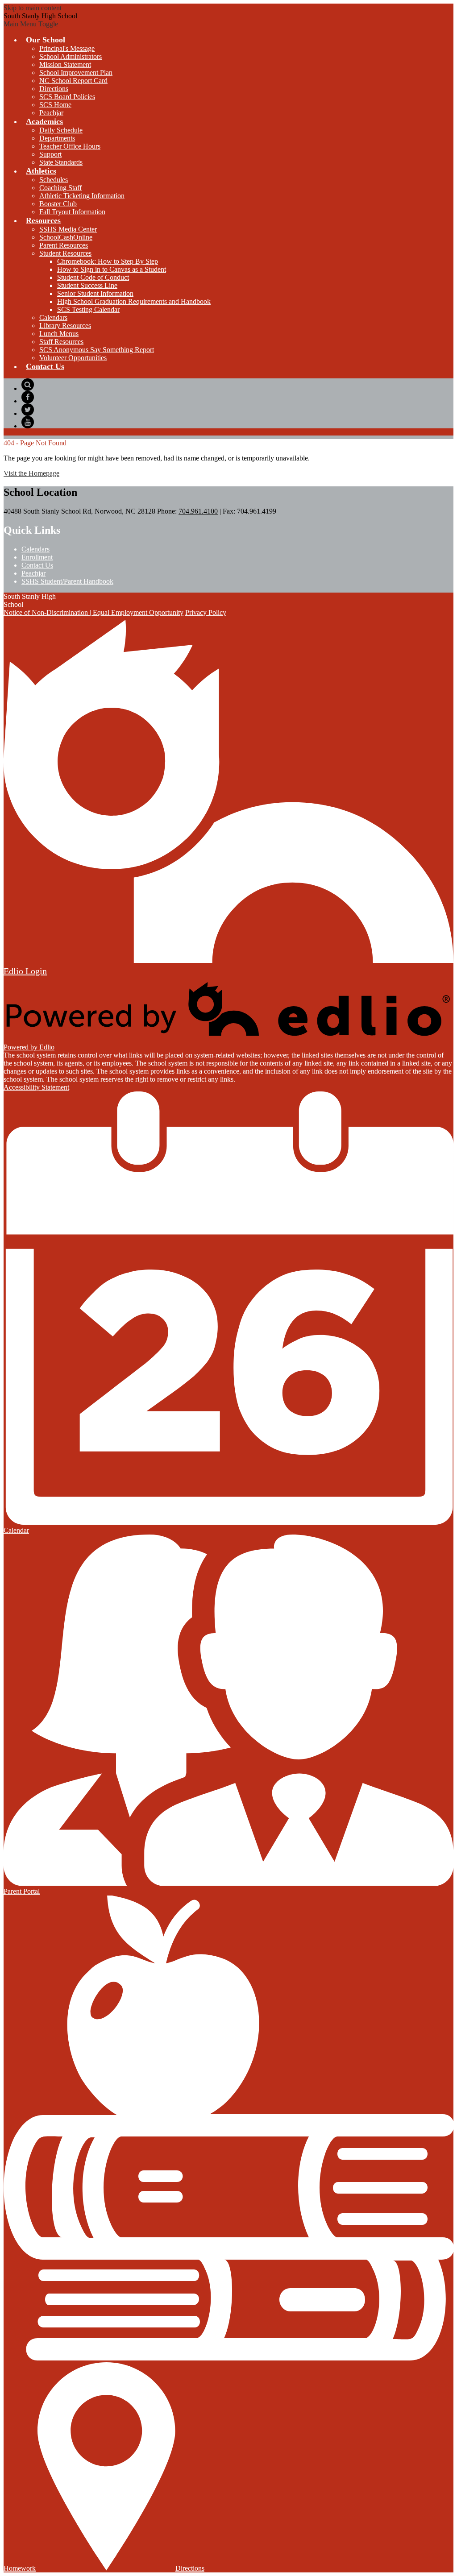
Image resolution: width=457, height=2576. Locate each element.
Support (50, 154)
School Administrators (71, 56)
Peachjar (51, 113)
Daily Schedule (61, 130)
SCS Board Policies (67, 97)
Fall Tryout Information (72, 212)
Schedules (54, 180)
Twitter (28, 410)
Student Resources (65, 253)
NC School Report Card (73, 81)
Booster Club (58, 204)
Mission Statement (65, 64)
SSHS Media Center (68, 229)
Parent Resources (64, 245)
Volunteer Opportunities (73, 358)
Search (28, 385)
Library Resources (65, 326)
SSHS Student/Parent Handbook (67, 581)
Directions (54, 89)
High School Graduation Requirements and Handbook (134, 301)
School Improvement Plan (76, 73)
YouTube (28, 422)
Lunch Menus (59, 334)
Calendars (53, 317)
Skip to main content (33, 8)
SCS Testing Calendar (88, 309)
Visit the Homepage (31, 473)
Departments (57, 138)
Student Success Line (87, 285)
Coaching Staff (60, 188)
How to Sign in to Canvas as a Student (112, 269)
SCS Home (55, 105)
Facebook (28, 397)
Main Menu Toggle (31, 24)
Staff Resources (61, 342)
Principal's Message (67, 48)
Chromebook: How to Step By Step (108, 261)
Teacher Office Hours (70, 146)
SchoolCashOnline (66, 237)
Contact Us (37, 565)
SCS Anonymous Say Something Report (97, 350)
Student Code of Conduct (93, 277)
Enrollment (37, 557)
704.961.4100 (198, 511)
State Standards (61, 162)
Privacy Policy (206, 612)
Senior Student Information (95, 293)
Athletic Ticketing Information (82, 196)
